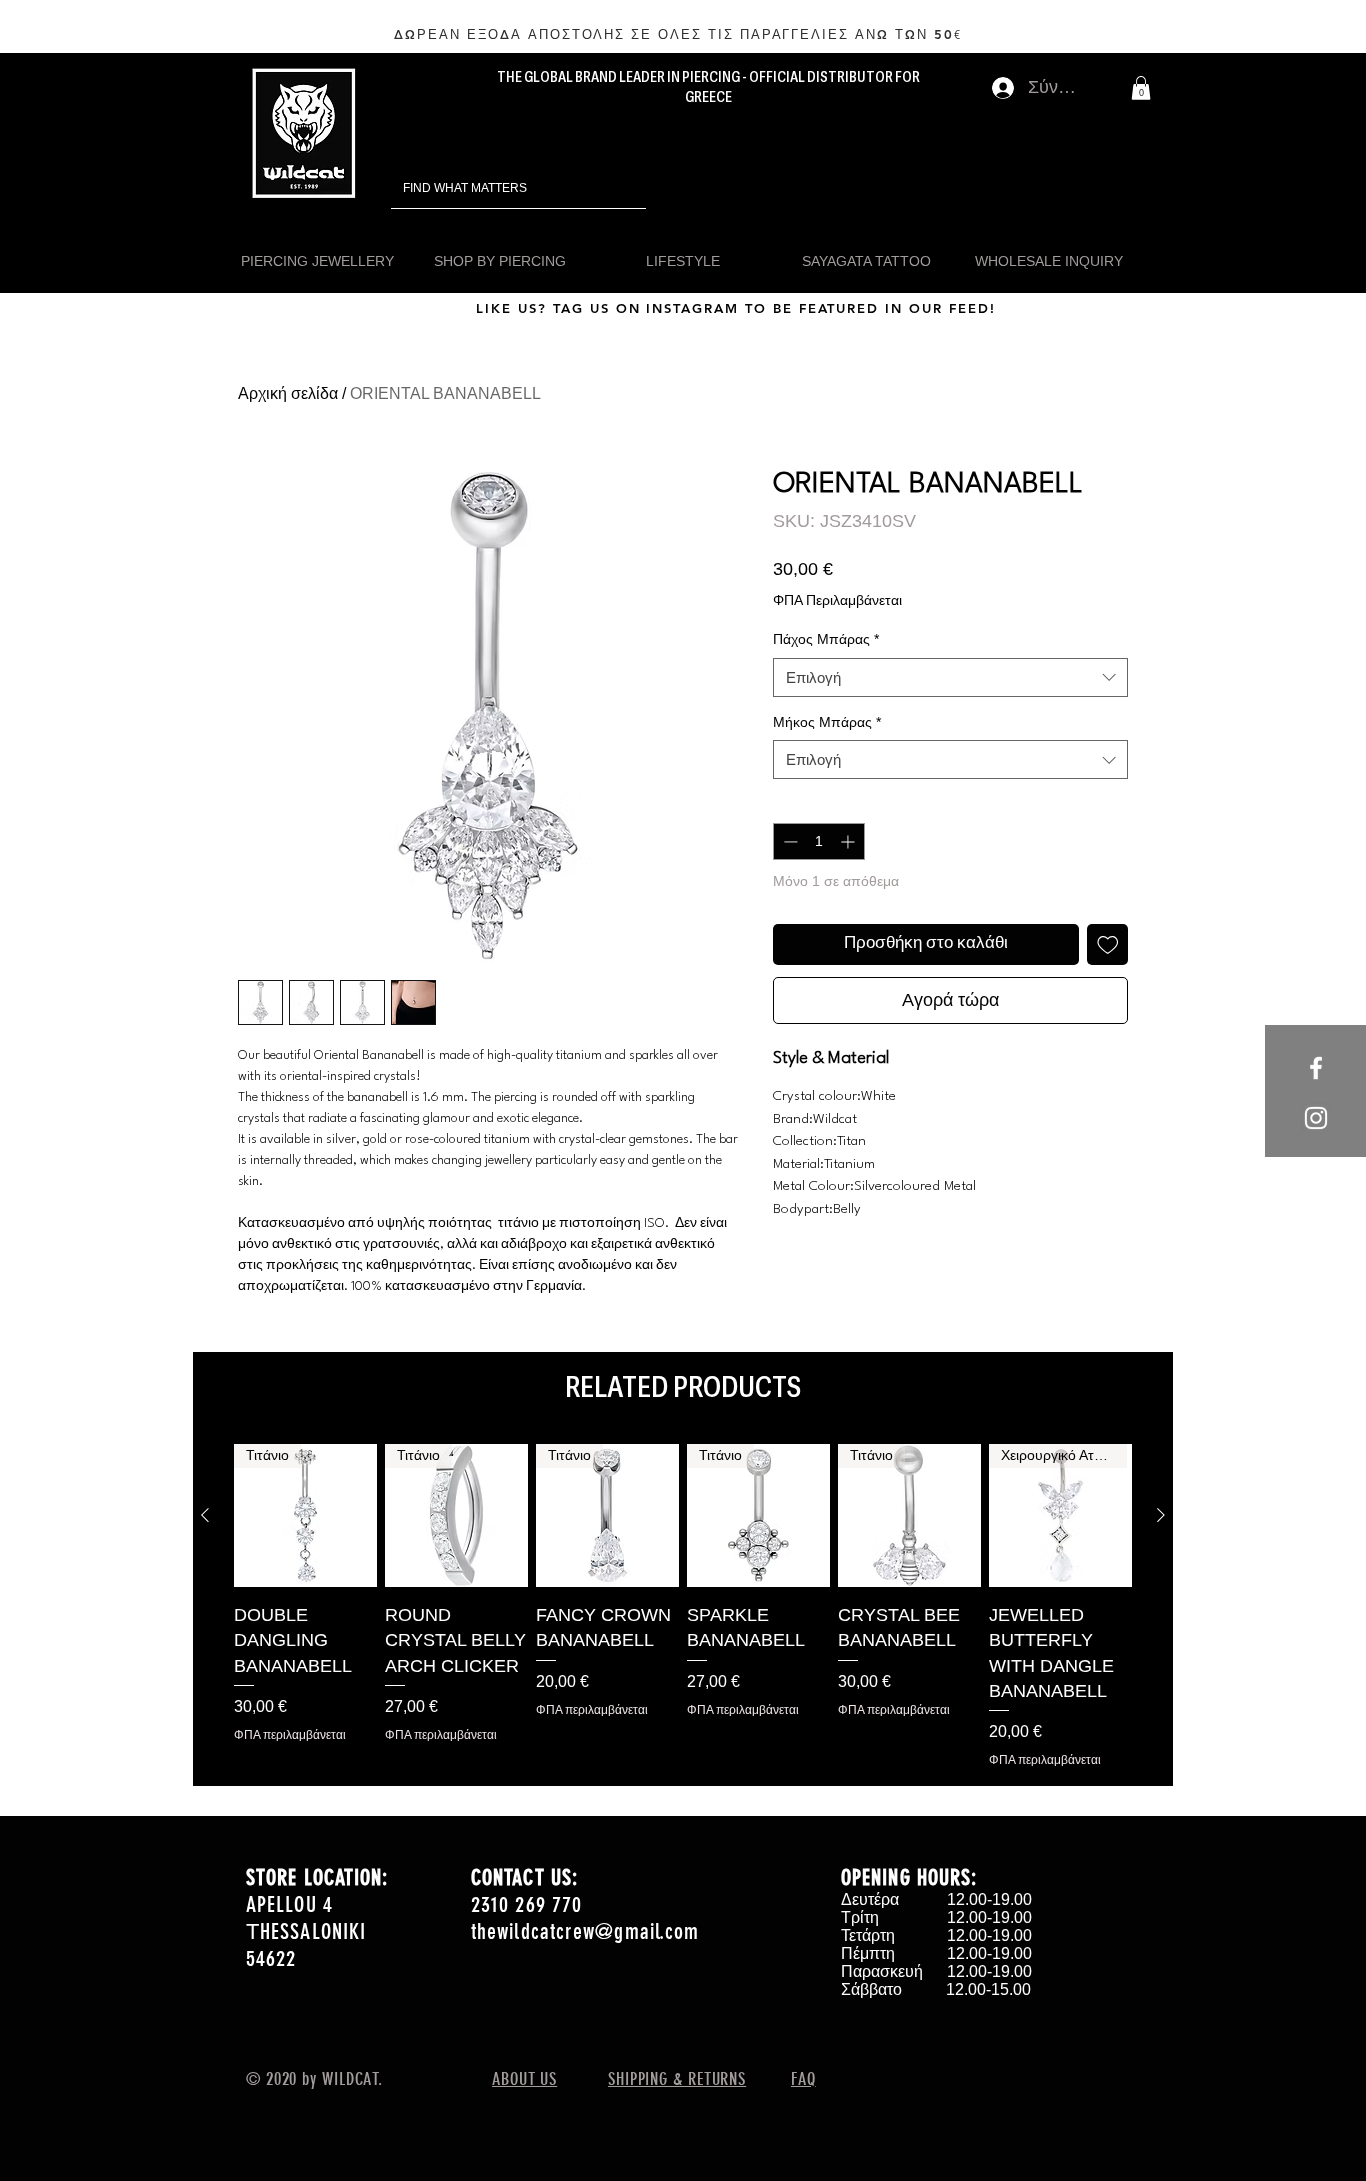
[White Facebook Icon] (1316, 1068)
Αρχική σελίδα (288, 393)
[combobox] (950, 677)
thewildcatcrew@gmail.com (585, 1931)
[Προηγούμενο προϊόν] (205, 1515)
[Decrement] (788, 841)
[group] (683, 1606)
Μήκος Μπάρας (827, 722)
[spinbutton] (819, 841)
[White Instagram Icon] (1316, 1118)
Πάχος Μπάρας (826, 639)
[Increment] (849, 841)
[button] (1141, 88)
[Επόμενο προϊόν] (1161, 1515)
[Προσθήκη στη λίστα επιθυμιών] (1108, 945)
